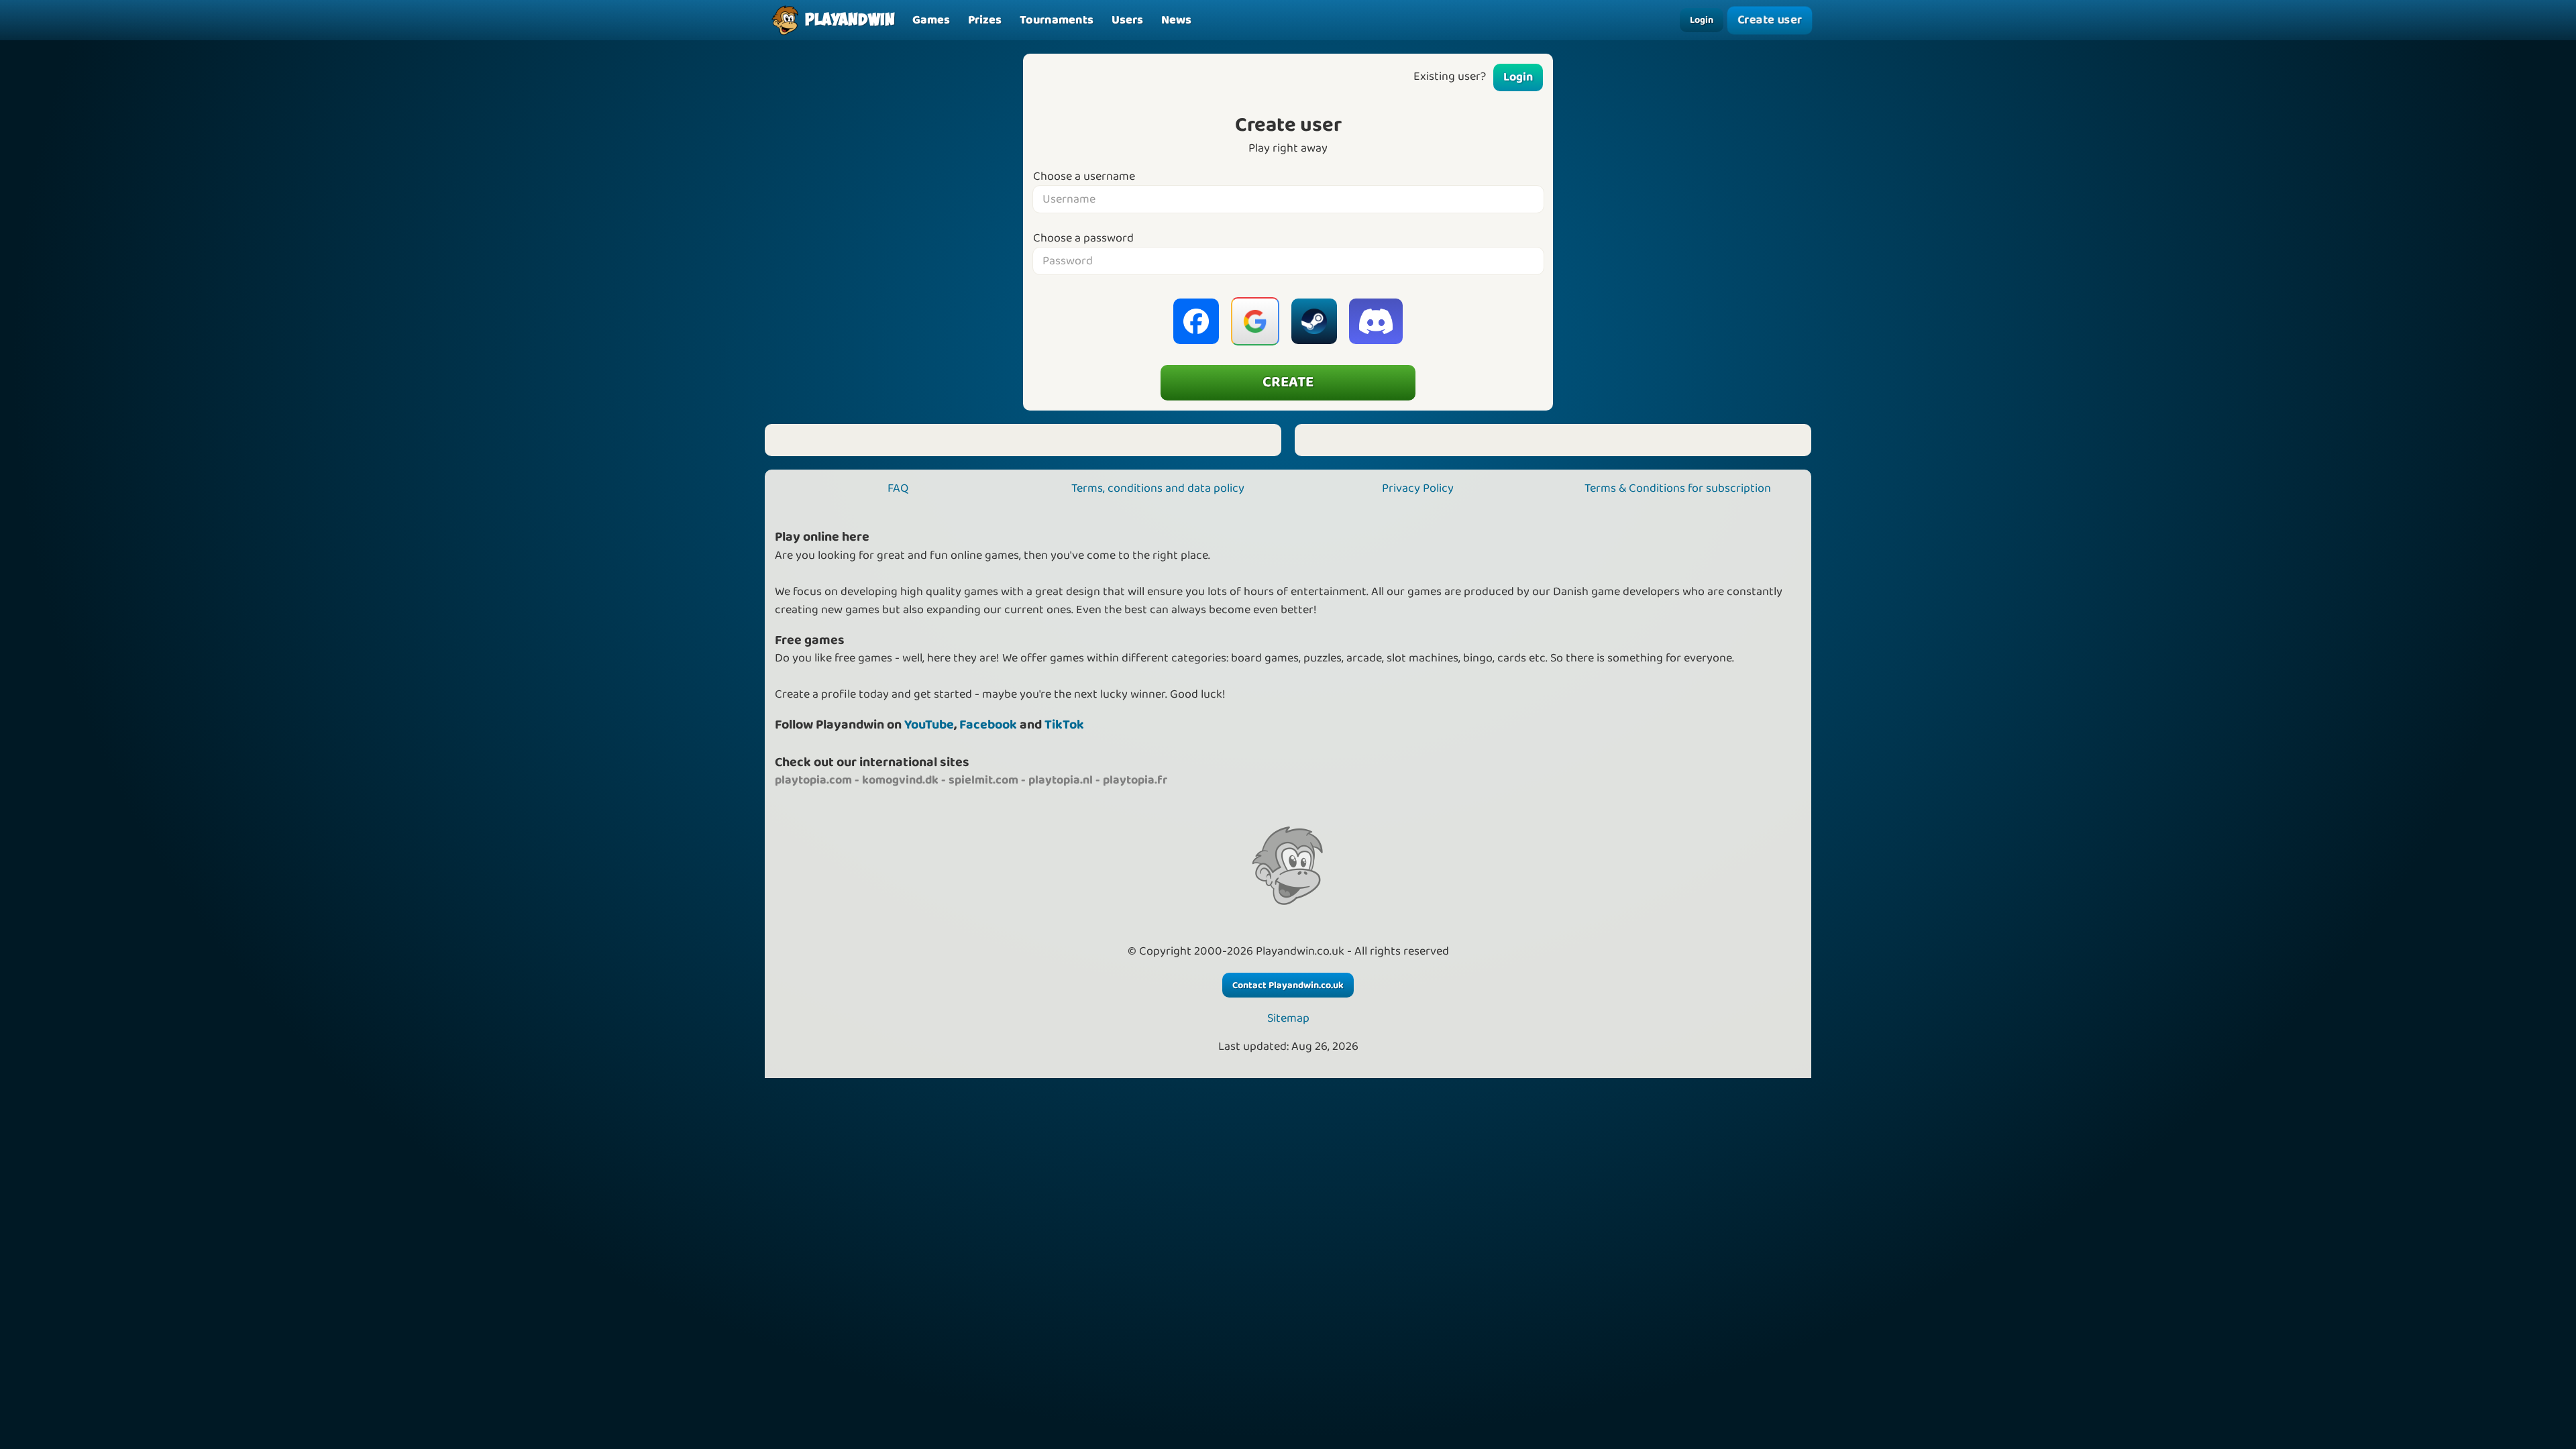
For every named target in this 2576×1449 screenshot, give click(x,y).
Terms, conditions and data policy (1158, 488)
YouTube (929, 725)
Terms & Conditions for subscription (1678, 488)
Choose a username (1084, 177)
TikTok (1064, 725)
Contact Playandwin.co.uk (1288, 985)
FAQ (898, 488)
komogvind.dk (900, 780)
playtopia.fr (1135, 780)
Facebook (988, 725)
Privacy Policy (1418, 488)
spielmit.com (983, 780)
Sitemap (1288, 1019)
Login (1702, 20)
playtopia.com (813, 780)
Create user (1769, 20)
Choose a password (1083, 238)
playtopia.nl (1061, 780)
